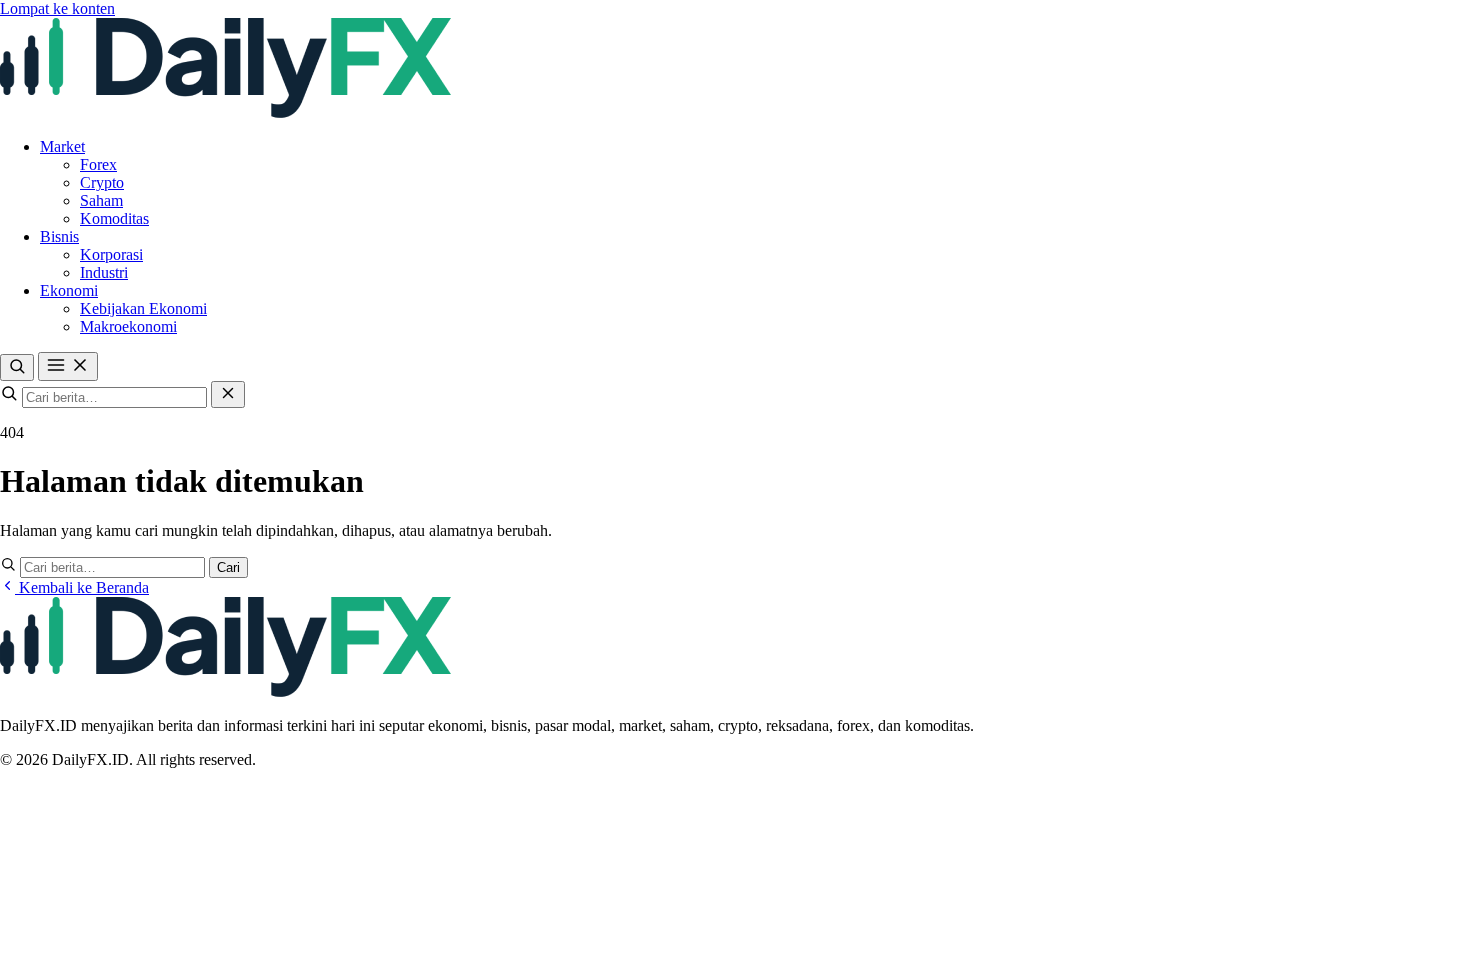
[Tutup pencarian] (228, 394)
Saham (101, 200)
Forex (98, 164)
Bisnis (59, 236)
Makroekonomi (128, 326)
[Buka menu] (68, 366)
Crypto (102, 182)
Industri (104, 272)
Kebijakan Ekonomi (143, 308)
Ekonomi (69, 290)
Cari (228, 567)
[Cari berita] (17, 367)
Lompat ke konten (57, 8)
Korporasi (111, 254)
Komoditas (114, 218)
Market (62, 146)
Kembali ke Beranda (82, 587)
